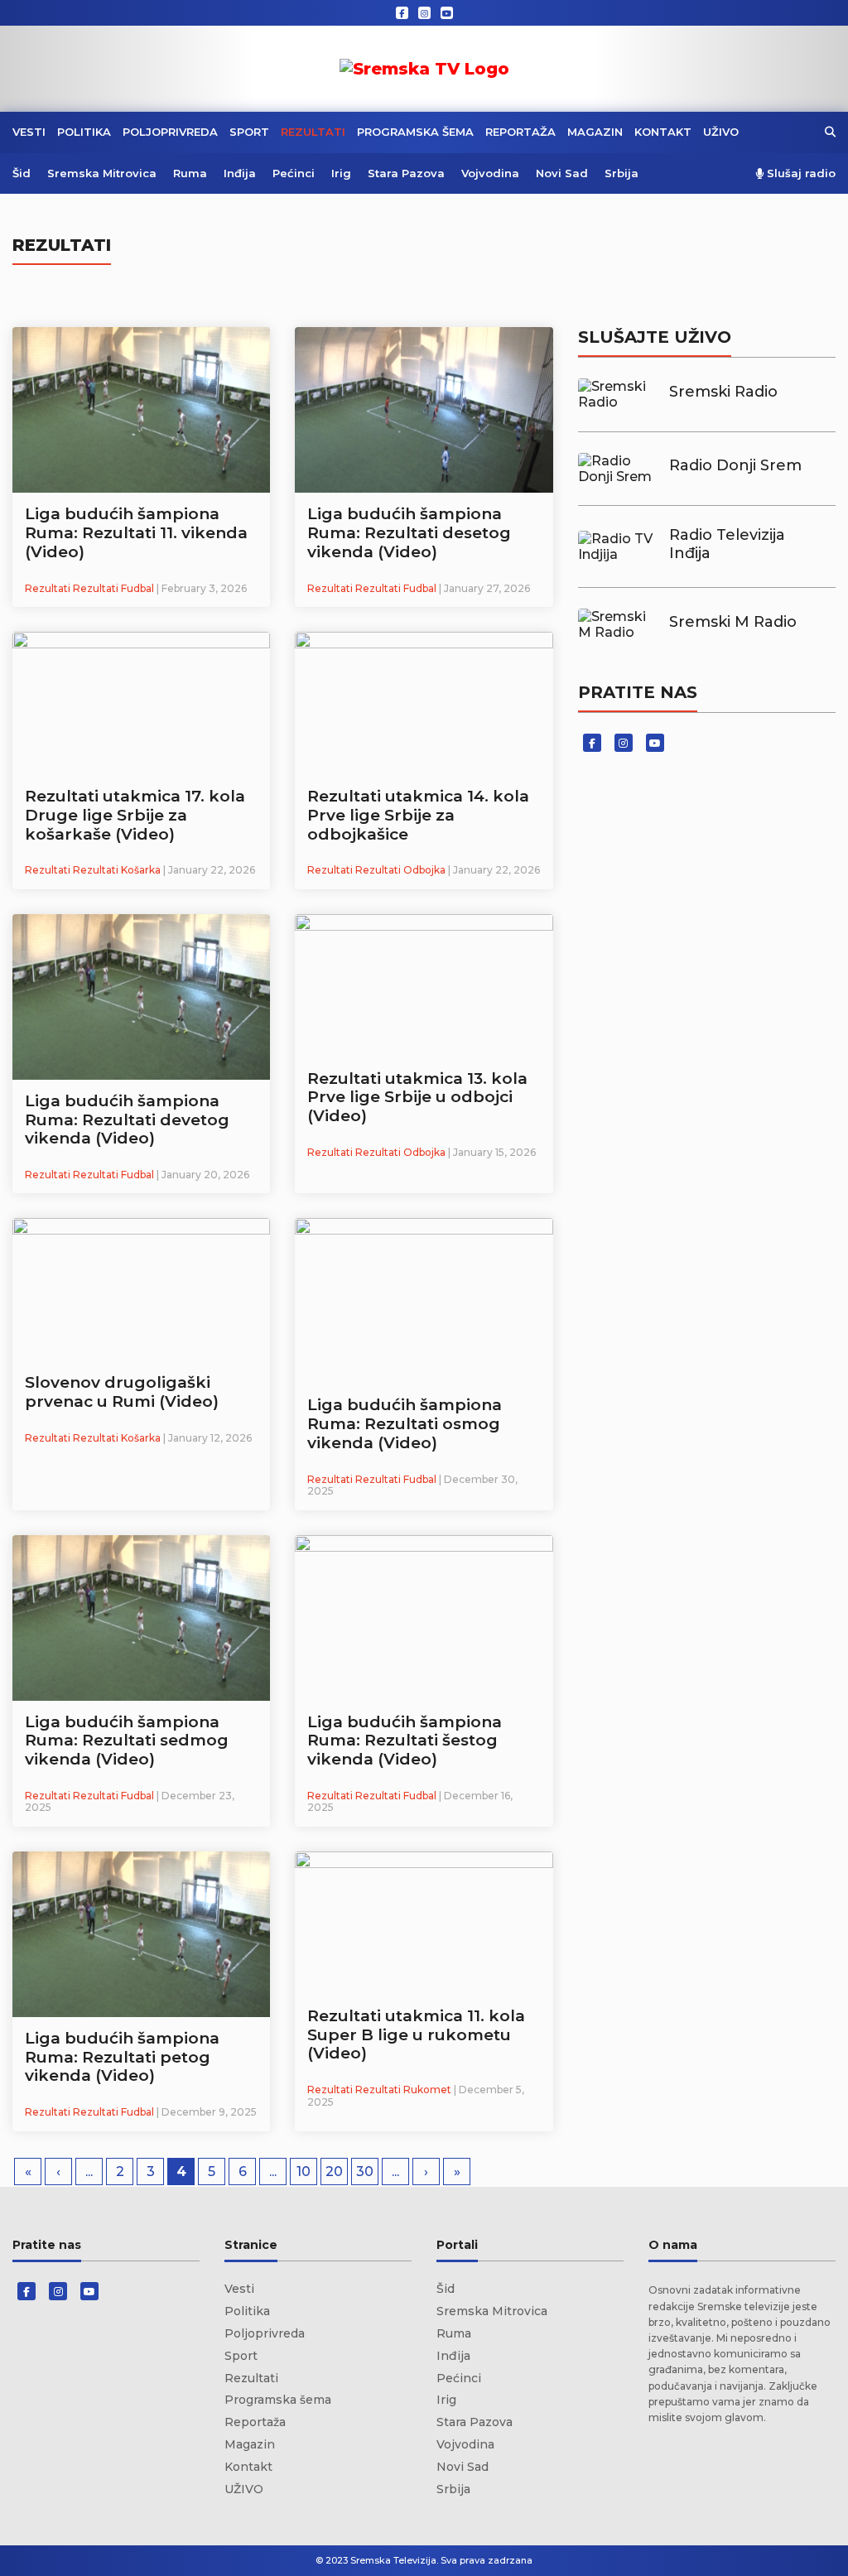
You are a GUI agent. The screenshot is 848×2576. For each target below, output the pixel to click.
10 (304, 2172)
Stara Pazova (406, 173)
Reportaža (520, 132)
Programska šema (415, 132)
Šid (22, 173)
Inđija (240, 173)
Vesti (29, 132)
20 (334, 2172)
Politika (84, 132)
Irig (341, 173)
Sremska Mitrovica (102, 173)
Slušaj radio (800, 173)
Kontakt (663, 132)
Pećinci (294, 173)
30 (365, 2172)
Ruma (190, 173)
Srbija (622, 173)
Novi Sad (562, 173)
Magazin (595, 132)
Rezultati (313, 132)
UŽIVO (721, 132)
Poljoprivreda (170, 132)
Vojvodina (490, 173)
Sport (249, 132)
